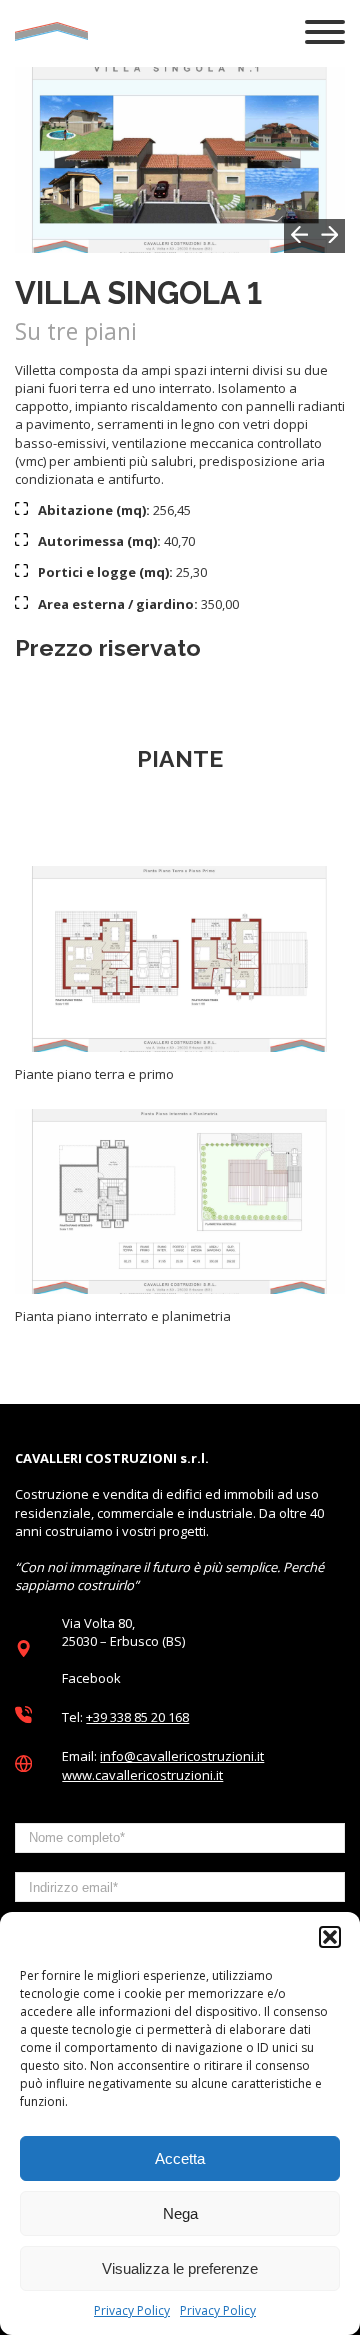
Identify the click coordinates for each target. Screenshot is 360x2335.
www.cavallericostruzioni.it (142, 1775)
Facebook (91, 1678)
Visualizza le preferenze (180, 2268)
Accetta (180, 2158)
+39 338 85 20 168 (137, 1717)
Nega (180, 2213)
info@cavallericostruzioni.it (182, 1756)
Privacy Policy (132, 2310)
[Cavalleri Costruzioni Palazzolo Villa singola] (180, 959)
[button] (330, 1937)
